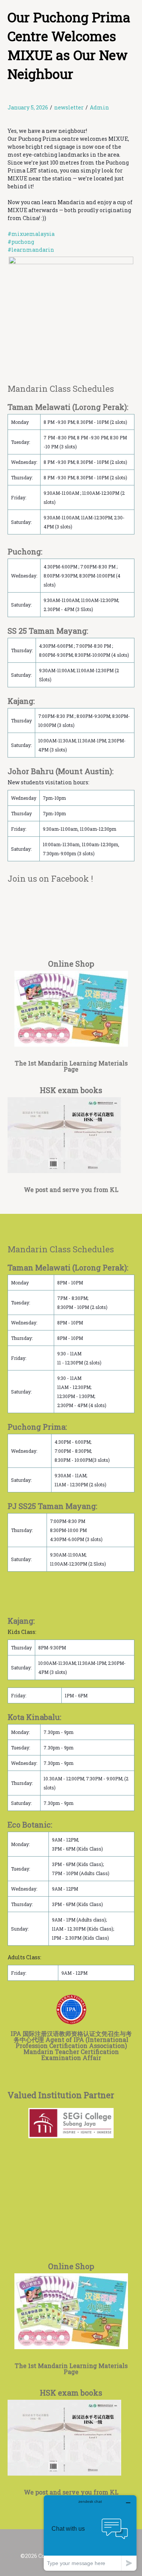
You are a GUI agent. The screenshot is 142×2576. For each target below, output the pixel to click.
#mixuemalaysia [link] (31, 234)
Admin (99, 107)
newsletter (69, 107)
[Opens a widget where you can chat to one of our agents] (90, 2533)
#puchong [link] (21, 242)
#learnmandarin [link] (31, 250)
